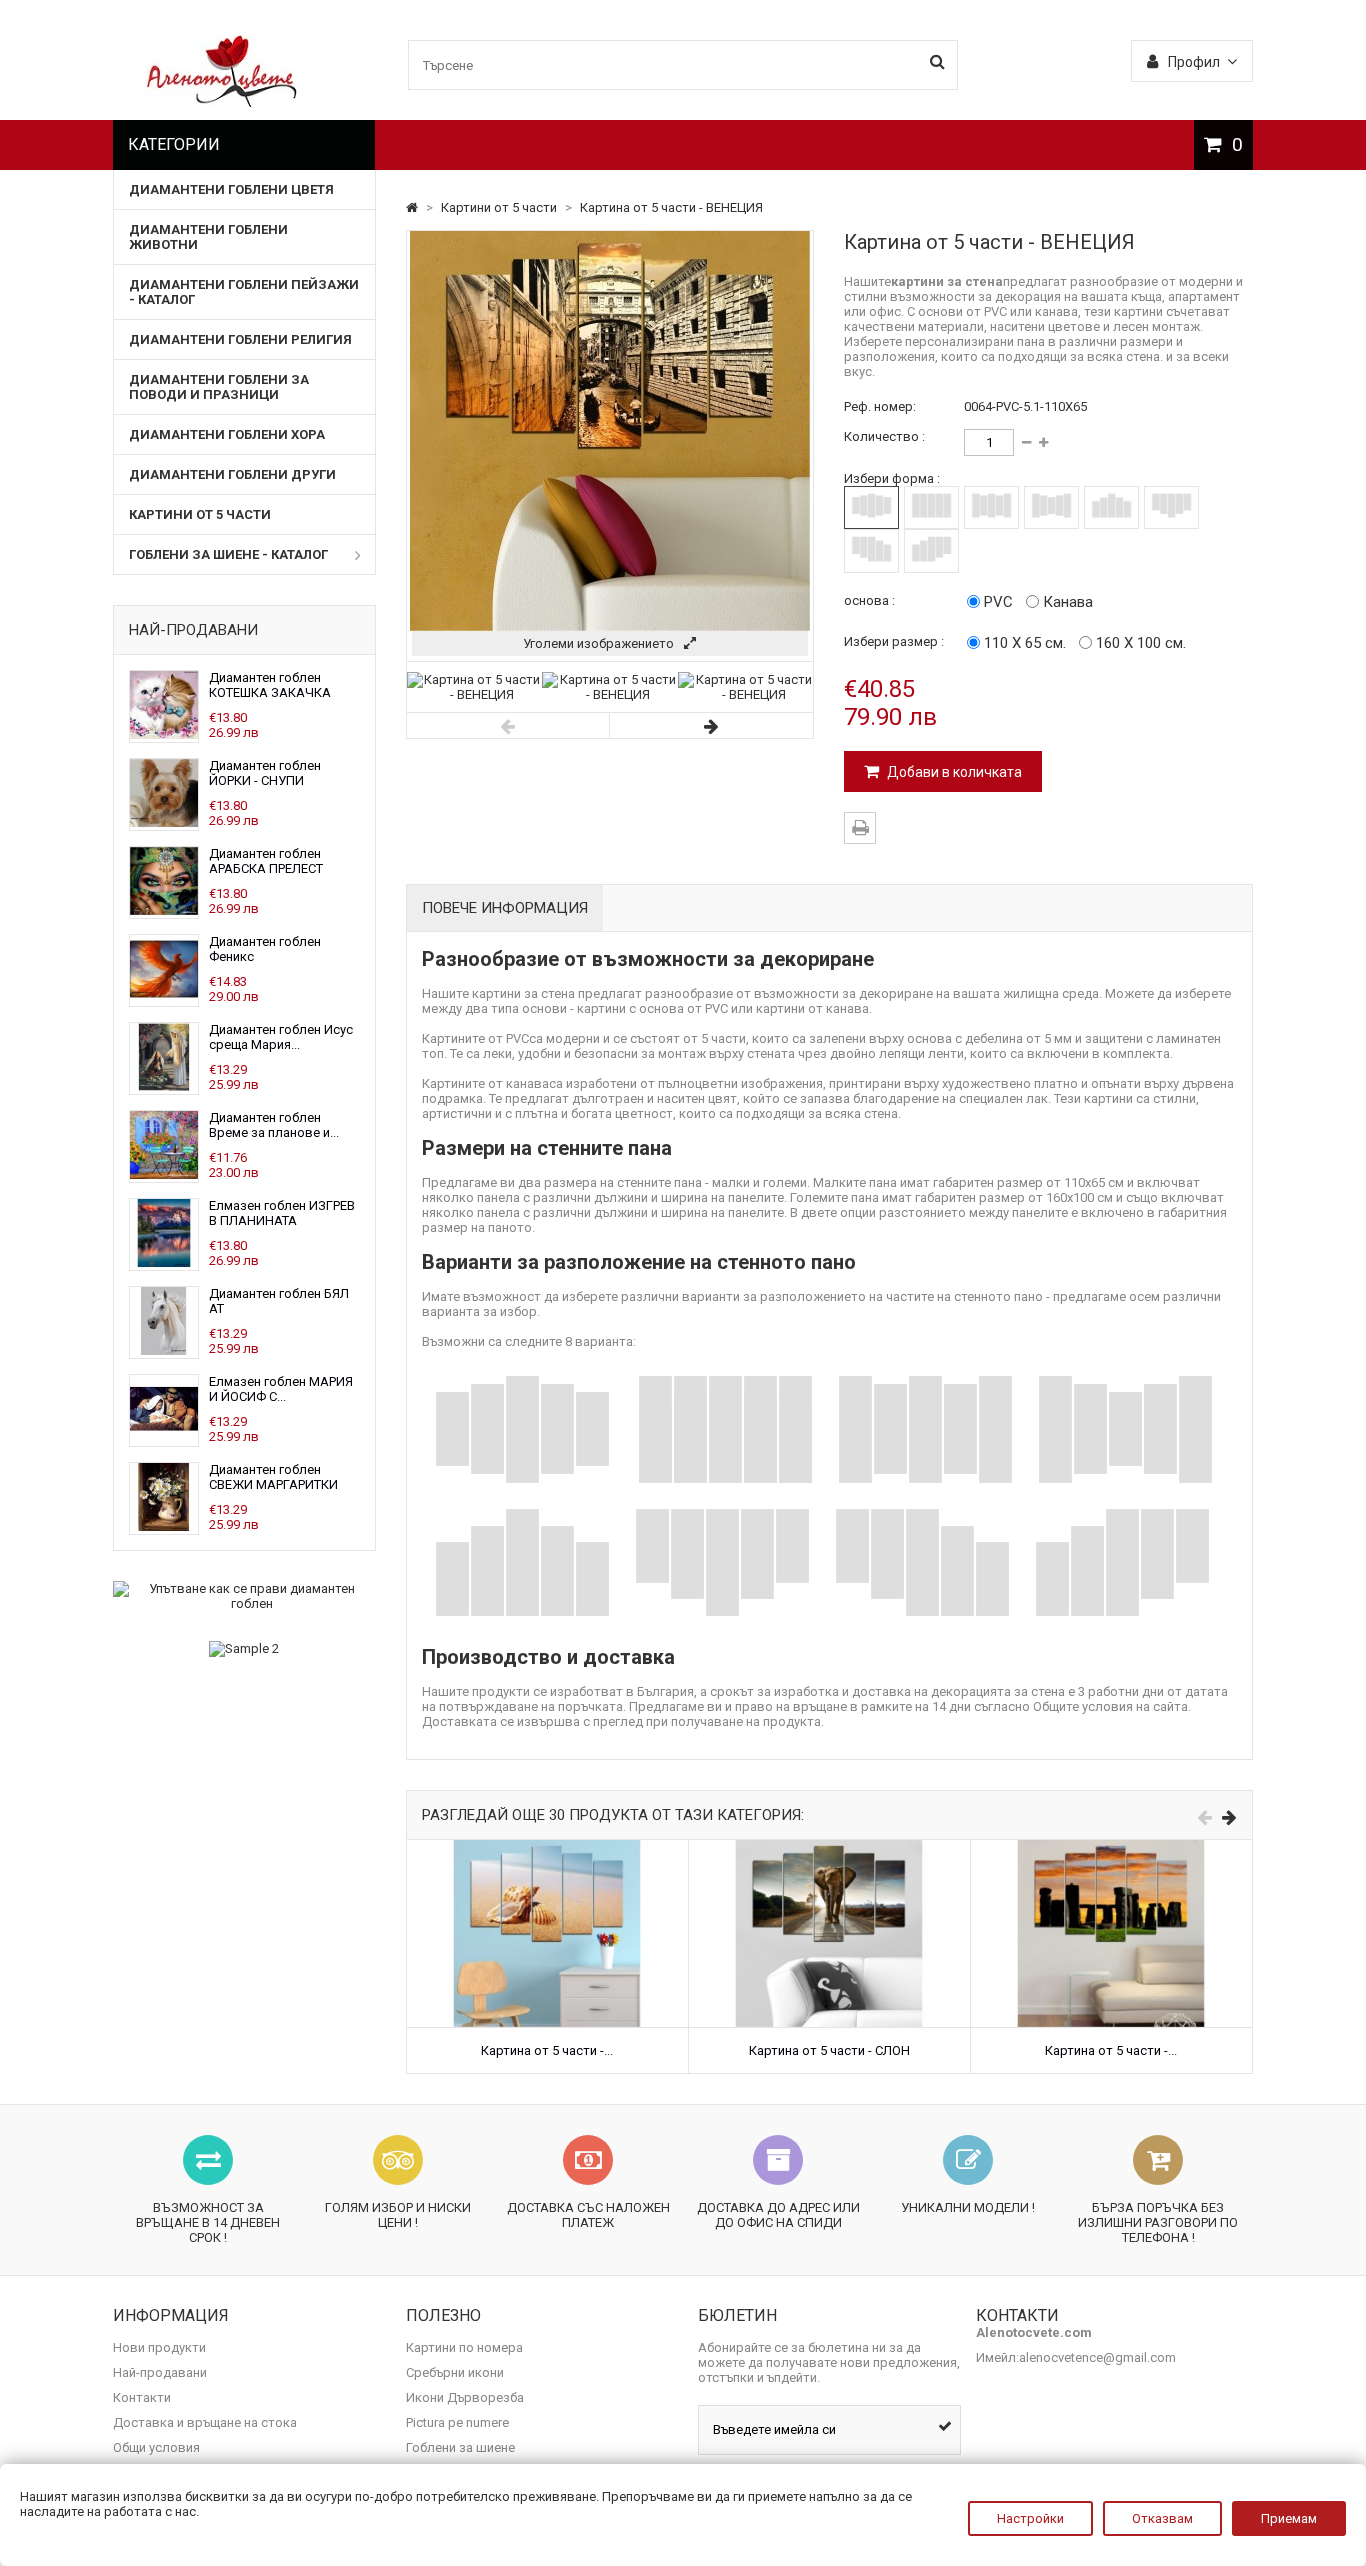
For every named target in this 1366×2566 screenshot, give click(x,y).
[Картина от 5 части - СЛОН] (829, 1847)
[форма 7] (871, 550)
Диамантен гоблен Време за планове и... (274, 1125)
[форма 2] (931, 507)
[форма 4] (1051, 507)
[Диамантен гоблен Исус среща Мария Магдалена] (164, 1086)
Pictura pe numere (457, 2422)
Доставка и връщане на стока (205, 2422)
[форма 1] (871, 507)
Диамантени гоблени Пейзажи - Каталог (244, 292)
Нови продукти (159, 2347)
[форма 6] (1171, 507)
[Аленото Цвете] (222, 102)
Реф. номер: (880, 406)
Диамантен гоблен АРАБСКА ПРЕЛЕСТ (266, 861)
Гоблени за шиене (460, 2447)
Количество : (884, 436)
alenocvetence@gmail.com (1097, 2357)
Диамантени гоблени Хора (227, 434)
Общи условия (156, 2447)
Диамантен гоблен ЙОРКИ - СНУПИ (265, 773)
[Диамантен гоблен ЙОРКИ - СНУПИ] (164, 822)
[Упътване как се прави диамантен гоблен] (244, 1596)
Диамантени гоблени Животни (208, 237)
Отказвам (1162, 2518)
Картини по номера (464, 2347)
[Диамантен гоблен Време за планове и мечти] (164, 1174)
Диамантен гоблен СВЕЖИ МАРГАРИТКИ (273, 1477)
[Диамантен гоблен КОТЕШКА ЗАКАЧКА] (164, 734)
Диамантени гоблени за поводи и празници (219, 387)
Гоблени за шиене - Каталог (228, 554)
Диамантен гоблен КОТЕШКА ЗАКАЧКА (270, 685)
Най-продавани (193, 630)
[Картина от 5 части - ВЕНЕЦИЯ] (475, 694)
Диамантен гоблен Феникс (265, 949)
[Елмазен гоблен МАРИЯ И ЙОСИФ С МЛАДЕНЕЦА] (164, 1438)
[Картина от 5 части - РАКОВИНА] (547, 1847)
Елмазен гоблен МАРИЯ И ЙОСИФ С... (281, 1389)
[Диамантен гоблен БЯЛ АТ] (164, 1350)
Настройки (1030, 2518)
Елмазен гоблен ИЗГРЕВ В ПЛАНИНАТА (282, 1213)
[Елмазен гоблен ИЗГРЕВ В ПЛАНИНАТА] (164, 1262)
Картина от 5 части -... (547, 2050)
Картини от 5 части (200, 514)
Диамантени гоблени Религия (240, 339)
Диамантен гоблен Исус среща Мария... (281, 1037)
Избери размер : (894, 641)
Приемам (1289, 2518)
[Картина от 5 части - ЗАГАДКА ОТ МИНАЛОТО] (1111, 1847)
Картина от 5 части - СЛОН (829, 2050)
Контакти (142, 2397)
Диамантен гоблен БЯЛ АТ (279, 1301)
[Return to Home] (413, 207)
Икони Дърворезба (465, 2397)
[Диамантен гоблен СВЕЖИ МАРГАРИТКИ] (164, 1526)
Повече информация (505, 908)
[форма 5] (1111, 507)
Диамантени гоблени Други (232, 474)
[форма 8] (931, 550)
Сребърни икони (455, 2372)
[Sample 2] (244, 1649)
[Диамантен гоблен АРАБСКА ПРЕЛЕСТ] (164, 910)
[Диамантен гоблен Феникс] (164, 998)
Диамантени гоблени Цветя (231, 189)
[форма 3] (991, 507)
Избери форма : (892, 478)
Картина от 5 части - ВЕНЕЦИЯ (671, 207)
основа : (869, 600)
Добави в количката (953, 772)
